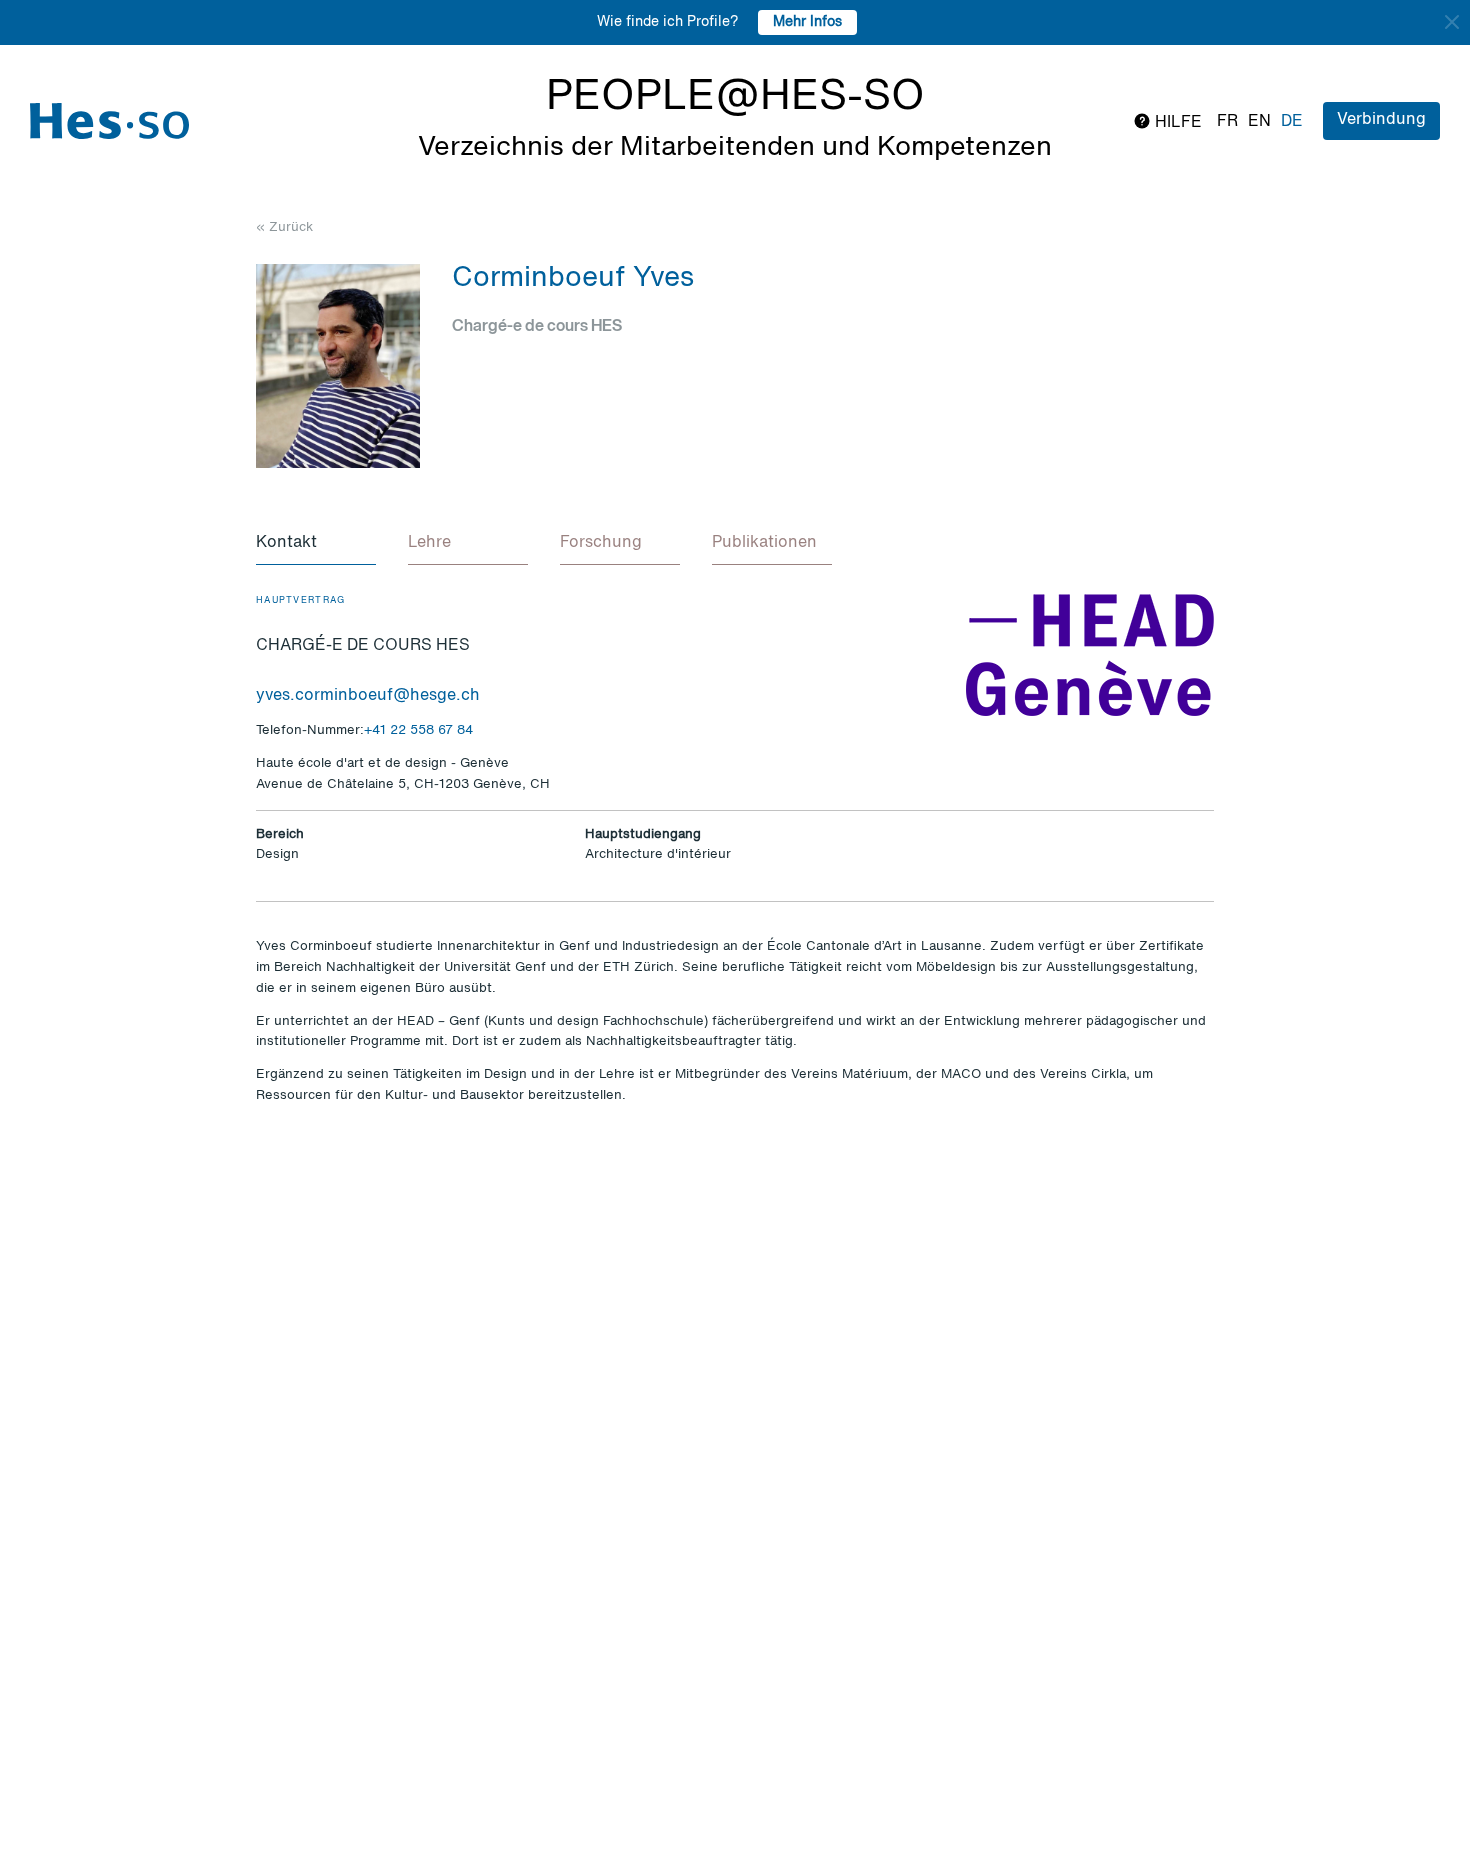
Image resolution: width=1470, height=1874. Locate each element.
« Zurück (284, 227)
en (1259, 122)
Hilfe (1176, 123)
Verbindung (1381, 120)
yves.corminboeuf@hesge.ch (368, 696)
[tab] (316, 544)
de (1292, 122)
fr (1227, 122)
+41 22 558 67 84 (418, 730)
